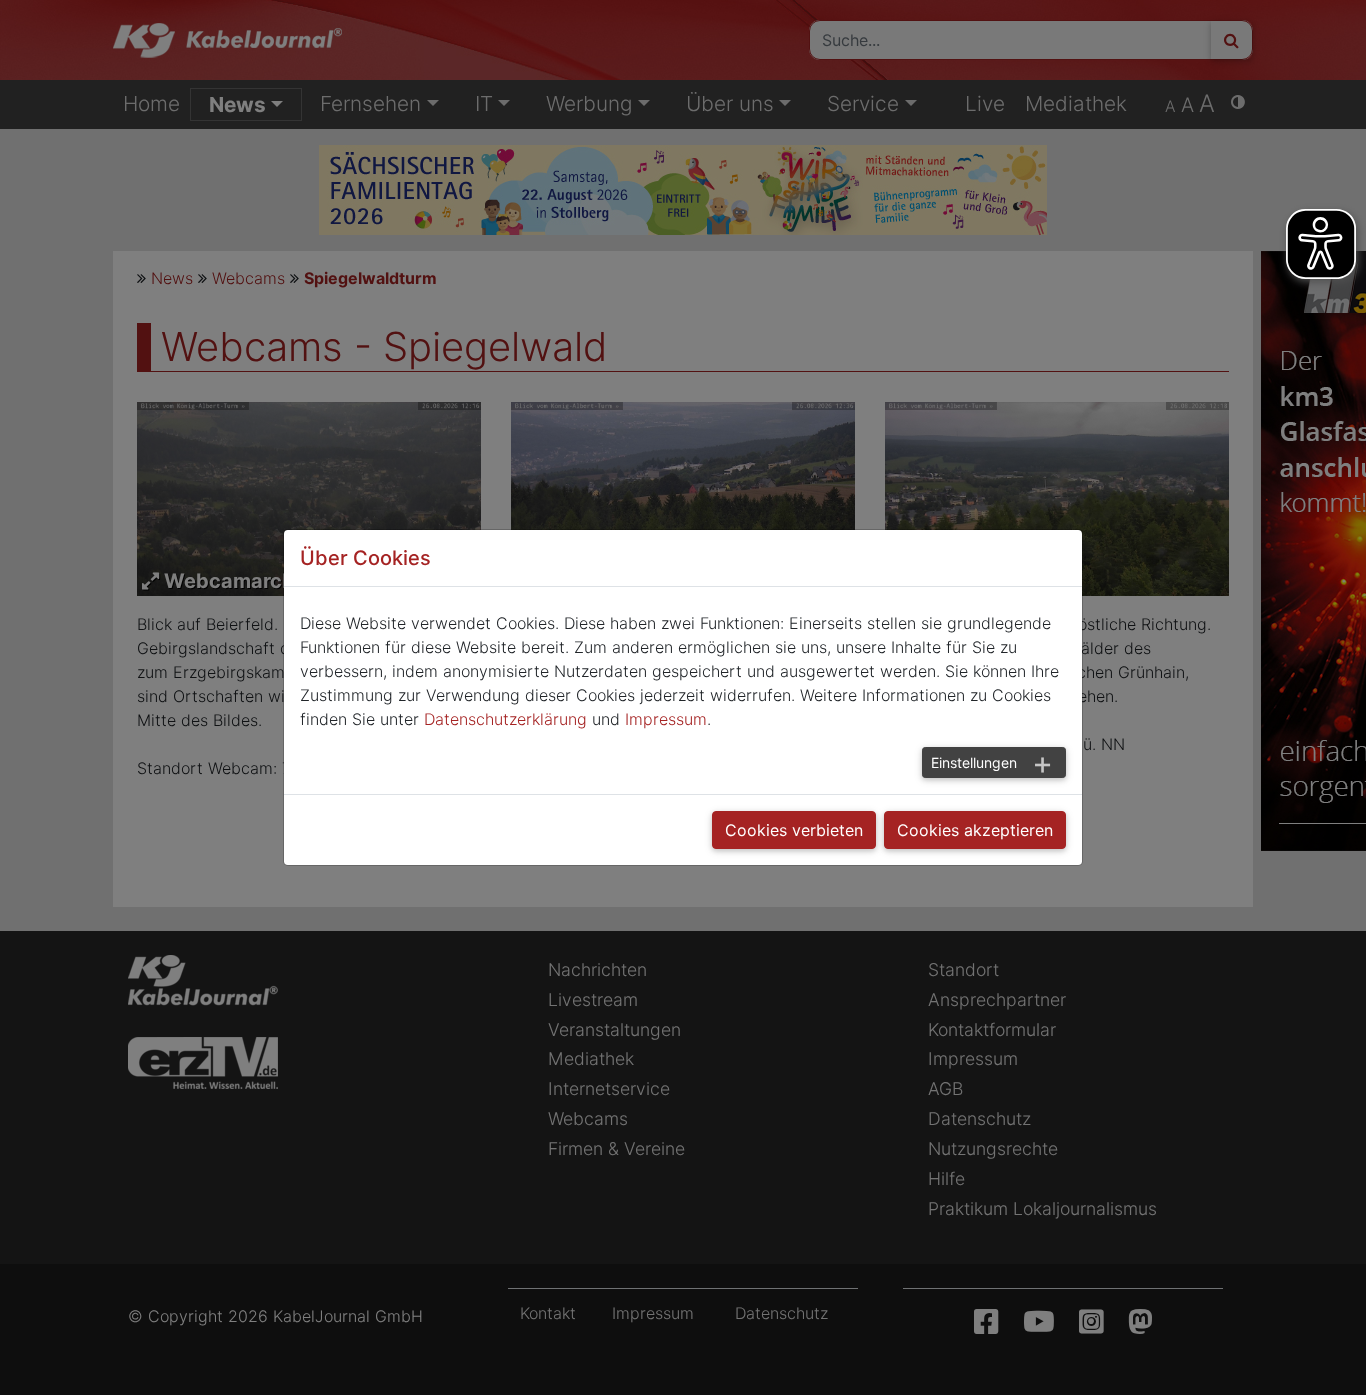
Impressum (666, 719)
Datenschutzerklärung (505, 719)
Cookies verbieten (794, 830)
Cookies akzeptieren (975, 830)
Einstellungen (974, 762)
